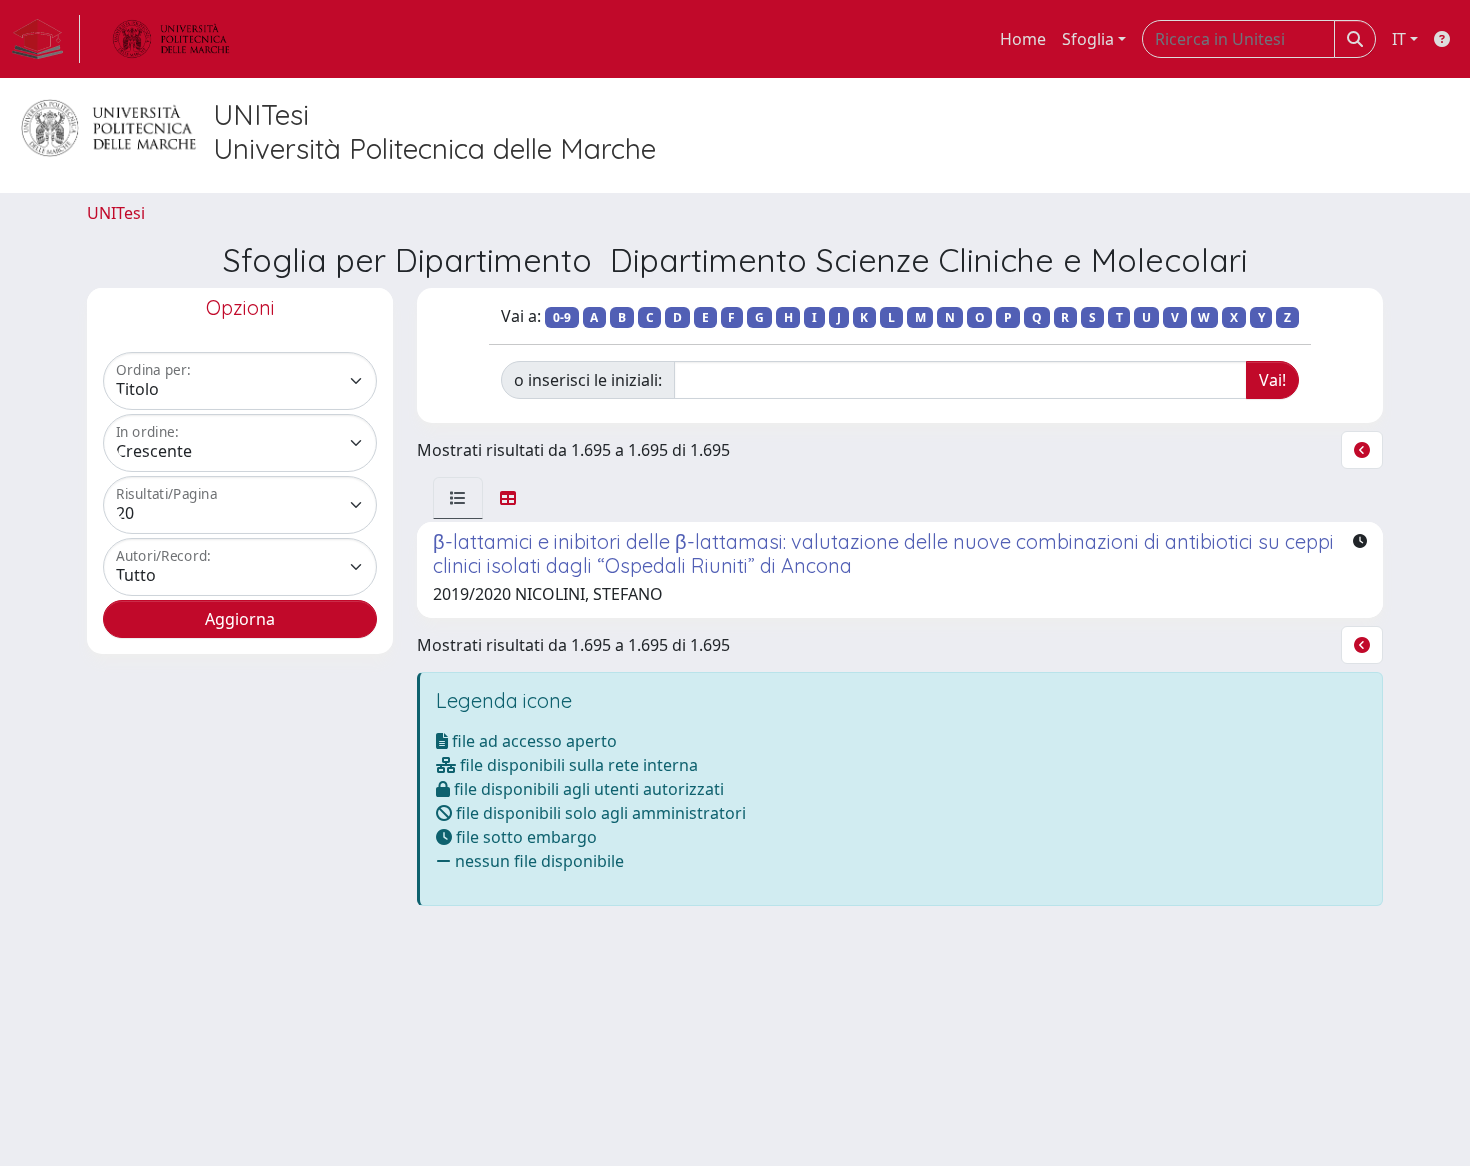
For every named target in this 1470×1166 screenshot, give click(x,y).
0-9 (562, 317)
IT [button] (1399, 39)
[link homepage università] (171, 39)
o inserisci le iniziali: (588, 380)
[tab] (458, 498)
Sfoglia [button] (1088, 39)
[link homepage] (46, 39)
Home (1023, 39)
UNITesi (116, 213)
